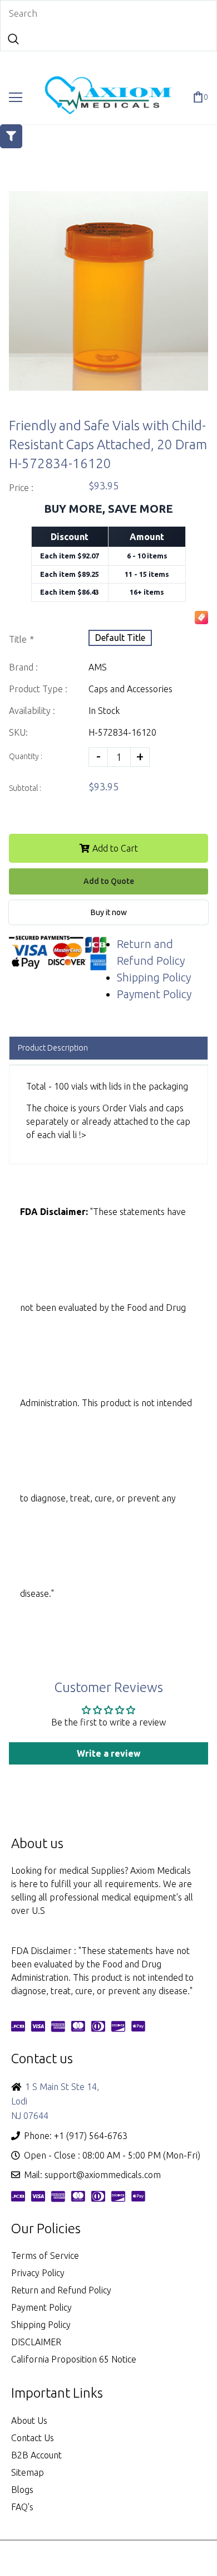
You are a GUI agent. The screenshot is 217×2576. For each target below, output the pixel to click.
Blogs (22, 2490)
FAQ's (22, 2507)
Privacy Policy (38, 2273)
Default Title (120, 638)
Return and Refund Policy (61, 2290)
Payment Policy (154, 994)
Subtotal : (25, 788)
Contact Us (33, 2438)
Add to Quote (109, 881)
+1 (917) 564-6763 (91, 2136)
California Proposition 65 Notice (74, 2359)
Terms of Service (45, 2256)
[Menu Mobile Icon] (16, 98)
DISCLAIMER (36, 2342)
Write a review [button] (109, 1753)
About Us (29, 2421)
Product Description (53, 1048)
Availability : (32, 711)
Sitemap (28, 2472)
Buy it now (109, 912)
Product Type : (38, 689)
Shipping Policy (154, 977)
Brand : (23, 667)
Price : (21, 488)
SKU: (18, 732)
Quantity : (26, 756)
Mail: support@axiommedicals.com (92, 2175)
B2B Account (36, 2455)
